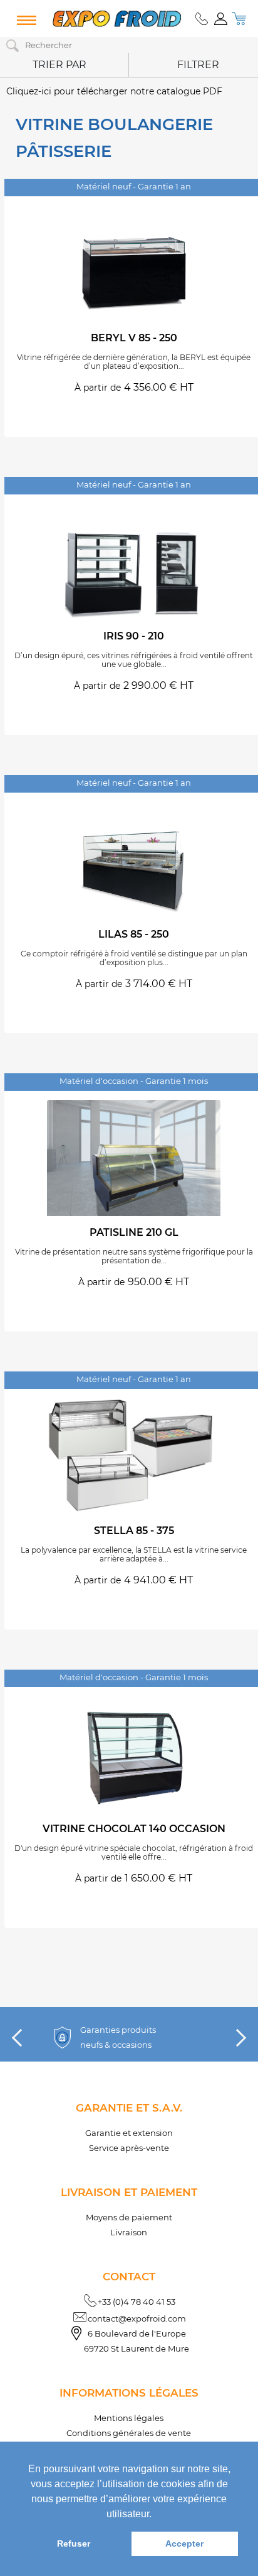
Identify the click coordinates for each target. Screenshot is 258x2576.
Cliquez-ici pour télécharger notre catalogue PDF (114, 91)
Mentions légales (129, 2418)
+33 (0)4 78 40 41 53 (137, 2302)
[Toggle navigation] (24, 21)
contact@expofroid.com (137, 2318)
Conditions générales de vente (129, 2433)
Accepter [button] (184, 2543)
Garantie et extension (129, 2133)
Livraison (129, 2232)
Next (237, 2038)
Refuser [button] (74, 2543)
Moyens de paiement (129, 2217)
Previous (21, 2038)
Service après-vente (129, 2148)
